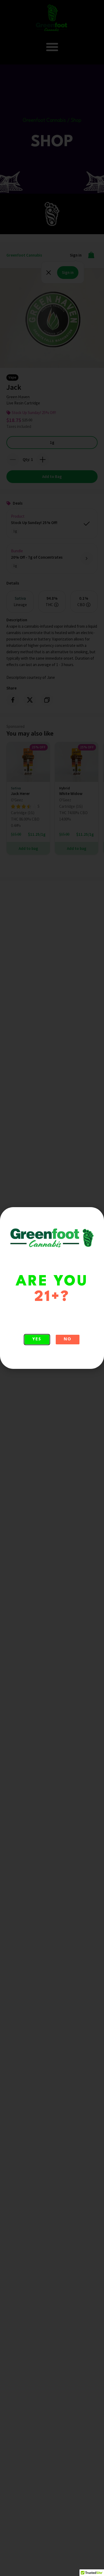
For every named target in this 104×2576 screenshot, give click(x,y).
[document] (52, 1288)
